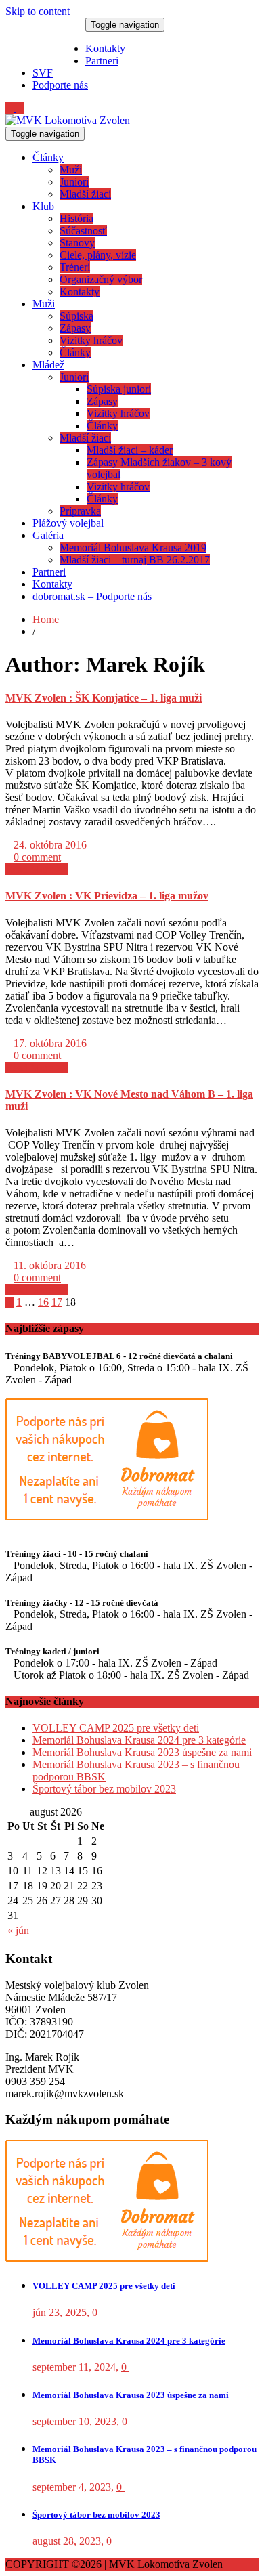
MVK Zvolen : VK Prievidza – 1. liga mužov (107, 896)
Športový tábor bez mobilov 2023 (104, 1789)
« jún (18, 1930)
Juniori (74, 182)
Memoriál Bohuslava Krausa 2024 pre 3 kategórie (139, 1740)
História (76, 218)
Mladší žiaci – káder (130, 450)
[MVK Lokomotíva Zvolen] (68, 120)
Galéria (48, 535)
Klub (43, 206)
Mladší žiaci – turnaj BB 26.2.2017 (135, 560)
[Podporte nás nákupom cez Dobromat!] (107, 1517)
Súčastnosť (83, 231)
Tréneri (75, 267)
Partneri (102, 61)
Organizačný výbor (101, 279)
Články (48, 157)
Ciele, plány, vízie (98, 255)
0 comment (37, 857)
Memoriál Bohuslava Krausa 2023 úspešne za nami (142, 1752)
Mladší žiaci (85, 194)
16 (43, 1302)
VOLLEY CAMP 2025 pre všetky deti (116, 1728)
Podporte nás (60, 85)
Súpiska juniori (119, 389)
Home (46, 619)
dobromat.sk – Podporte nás (92, 596)
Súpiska (76, 316)
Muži (71, 170)
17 (57, 1302)
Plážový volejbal (68, 523)
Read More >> (37, 869)
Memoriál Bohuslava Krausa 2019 (133, 548)
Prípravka (80, 511)
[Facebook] (20, 108)
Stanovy (77, 243)
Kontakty (105, 48)
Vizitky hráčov (91, 340)
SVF (43, 73)
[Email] (11, 108)
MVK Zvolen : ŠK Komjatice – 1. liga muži (104, 698)
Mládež (48, 365)
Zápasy (75, 328)
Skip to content (38, 11)
